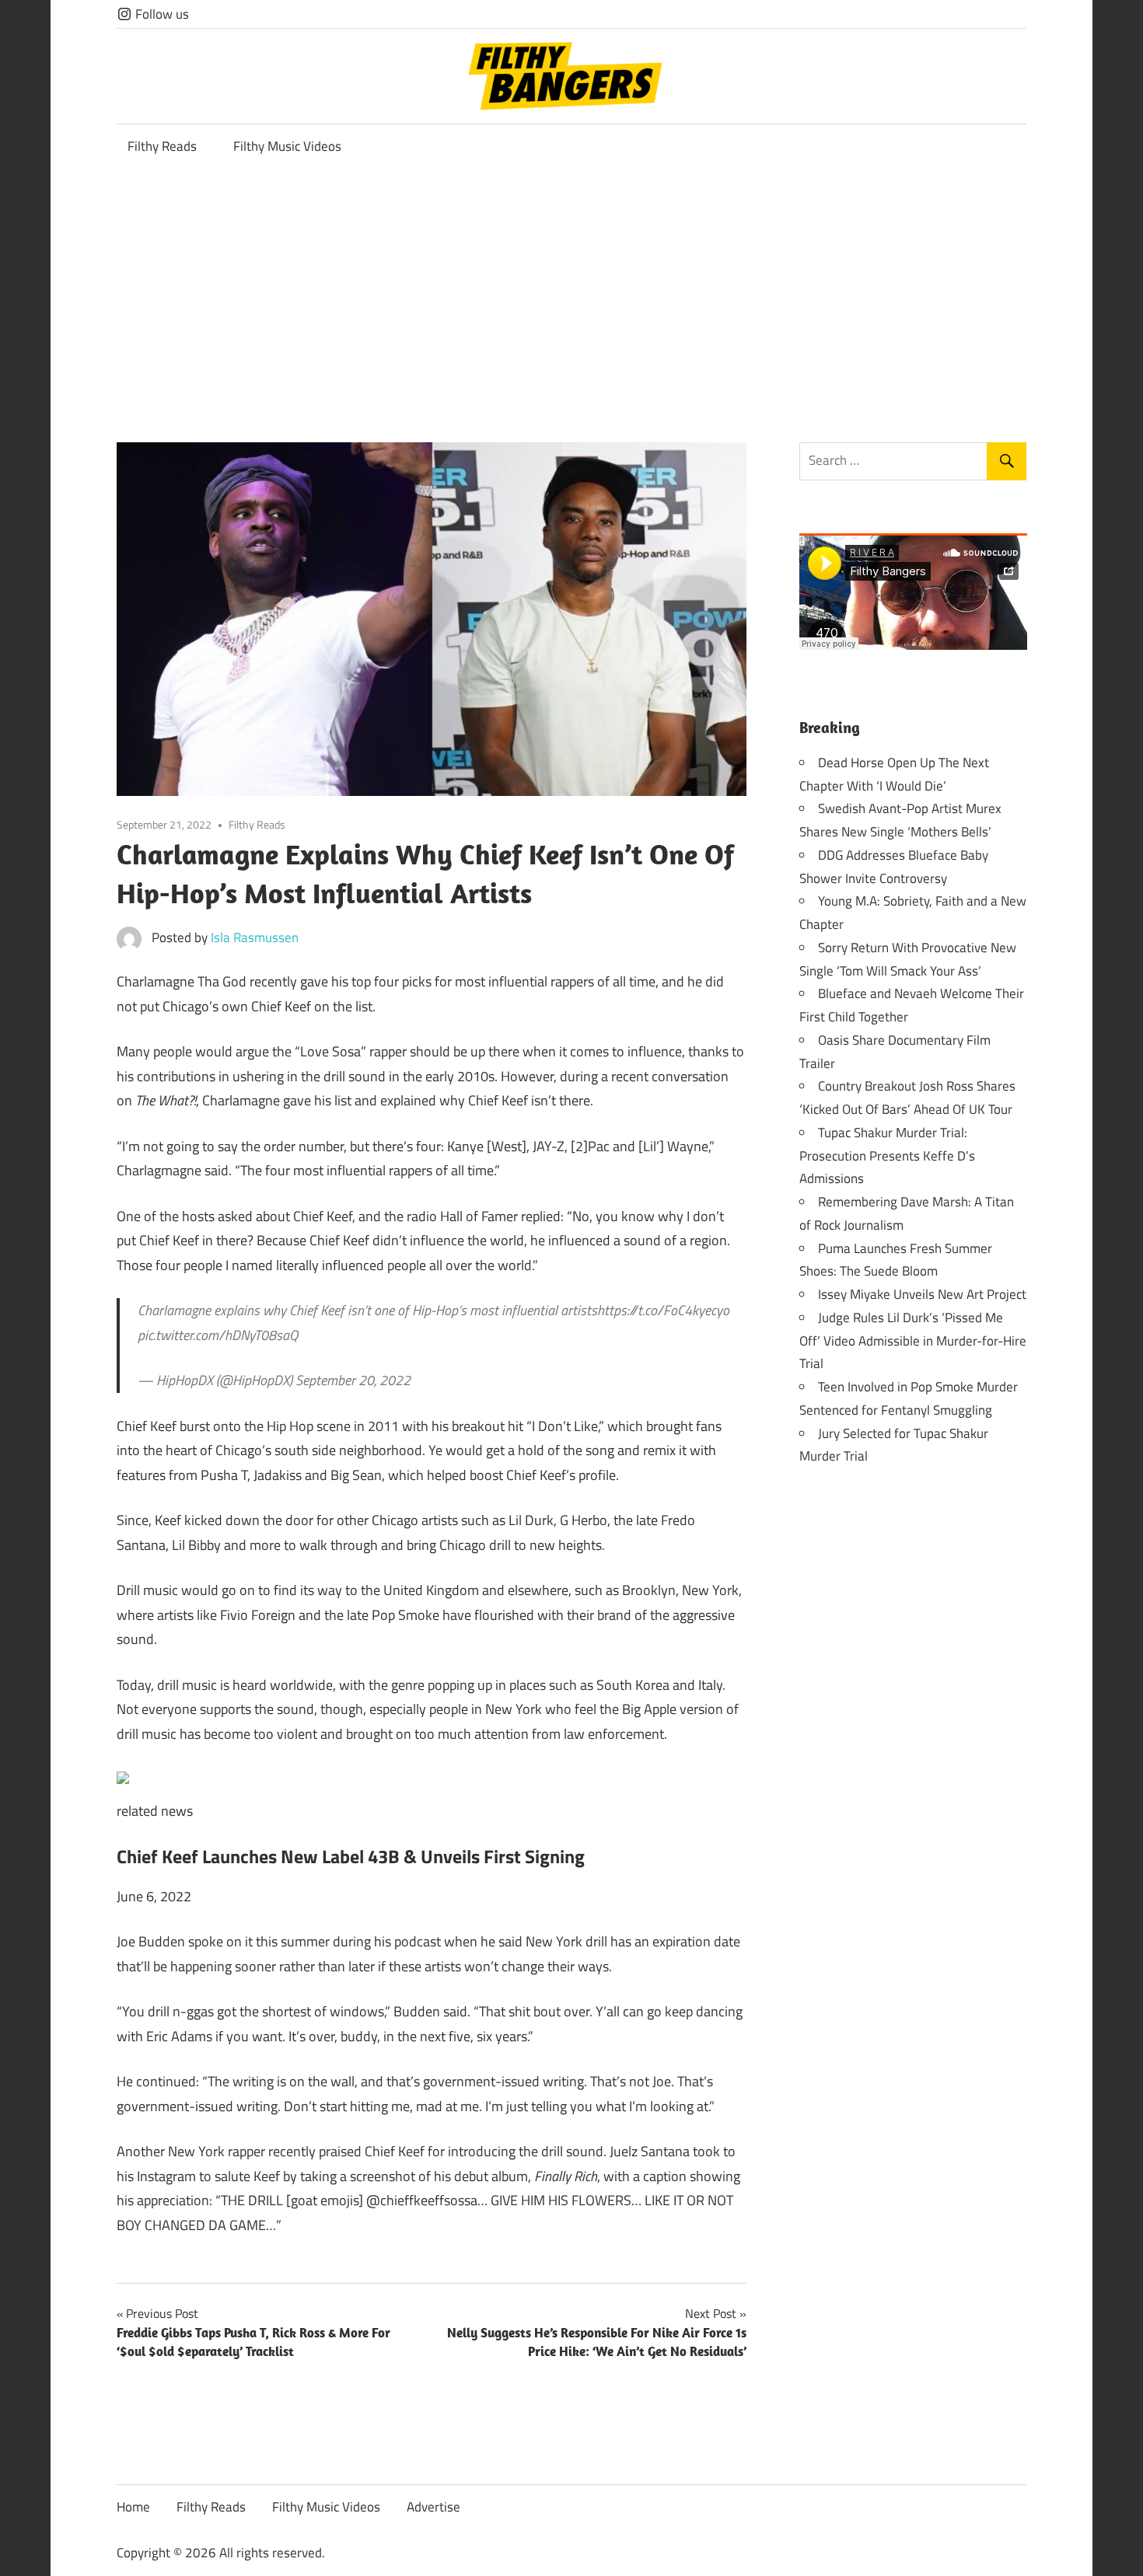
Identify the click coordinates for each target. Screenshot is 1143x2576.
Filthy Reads (162, 146)
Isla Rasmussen (255, 937)
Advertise (433, 2507)
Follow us (161, 14)
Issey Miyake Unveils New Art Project (922, 1294)
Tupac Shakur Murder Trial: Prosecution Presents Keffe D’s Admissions (887, 1156)
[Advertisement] (571, 286)
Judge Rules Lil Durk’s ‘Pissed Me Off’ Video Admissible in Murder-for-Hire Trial (913, 1341)
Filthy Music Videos (287, 146)
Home (133, 2507)
